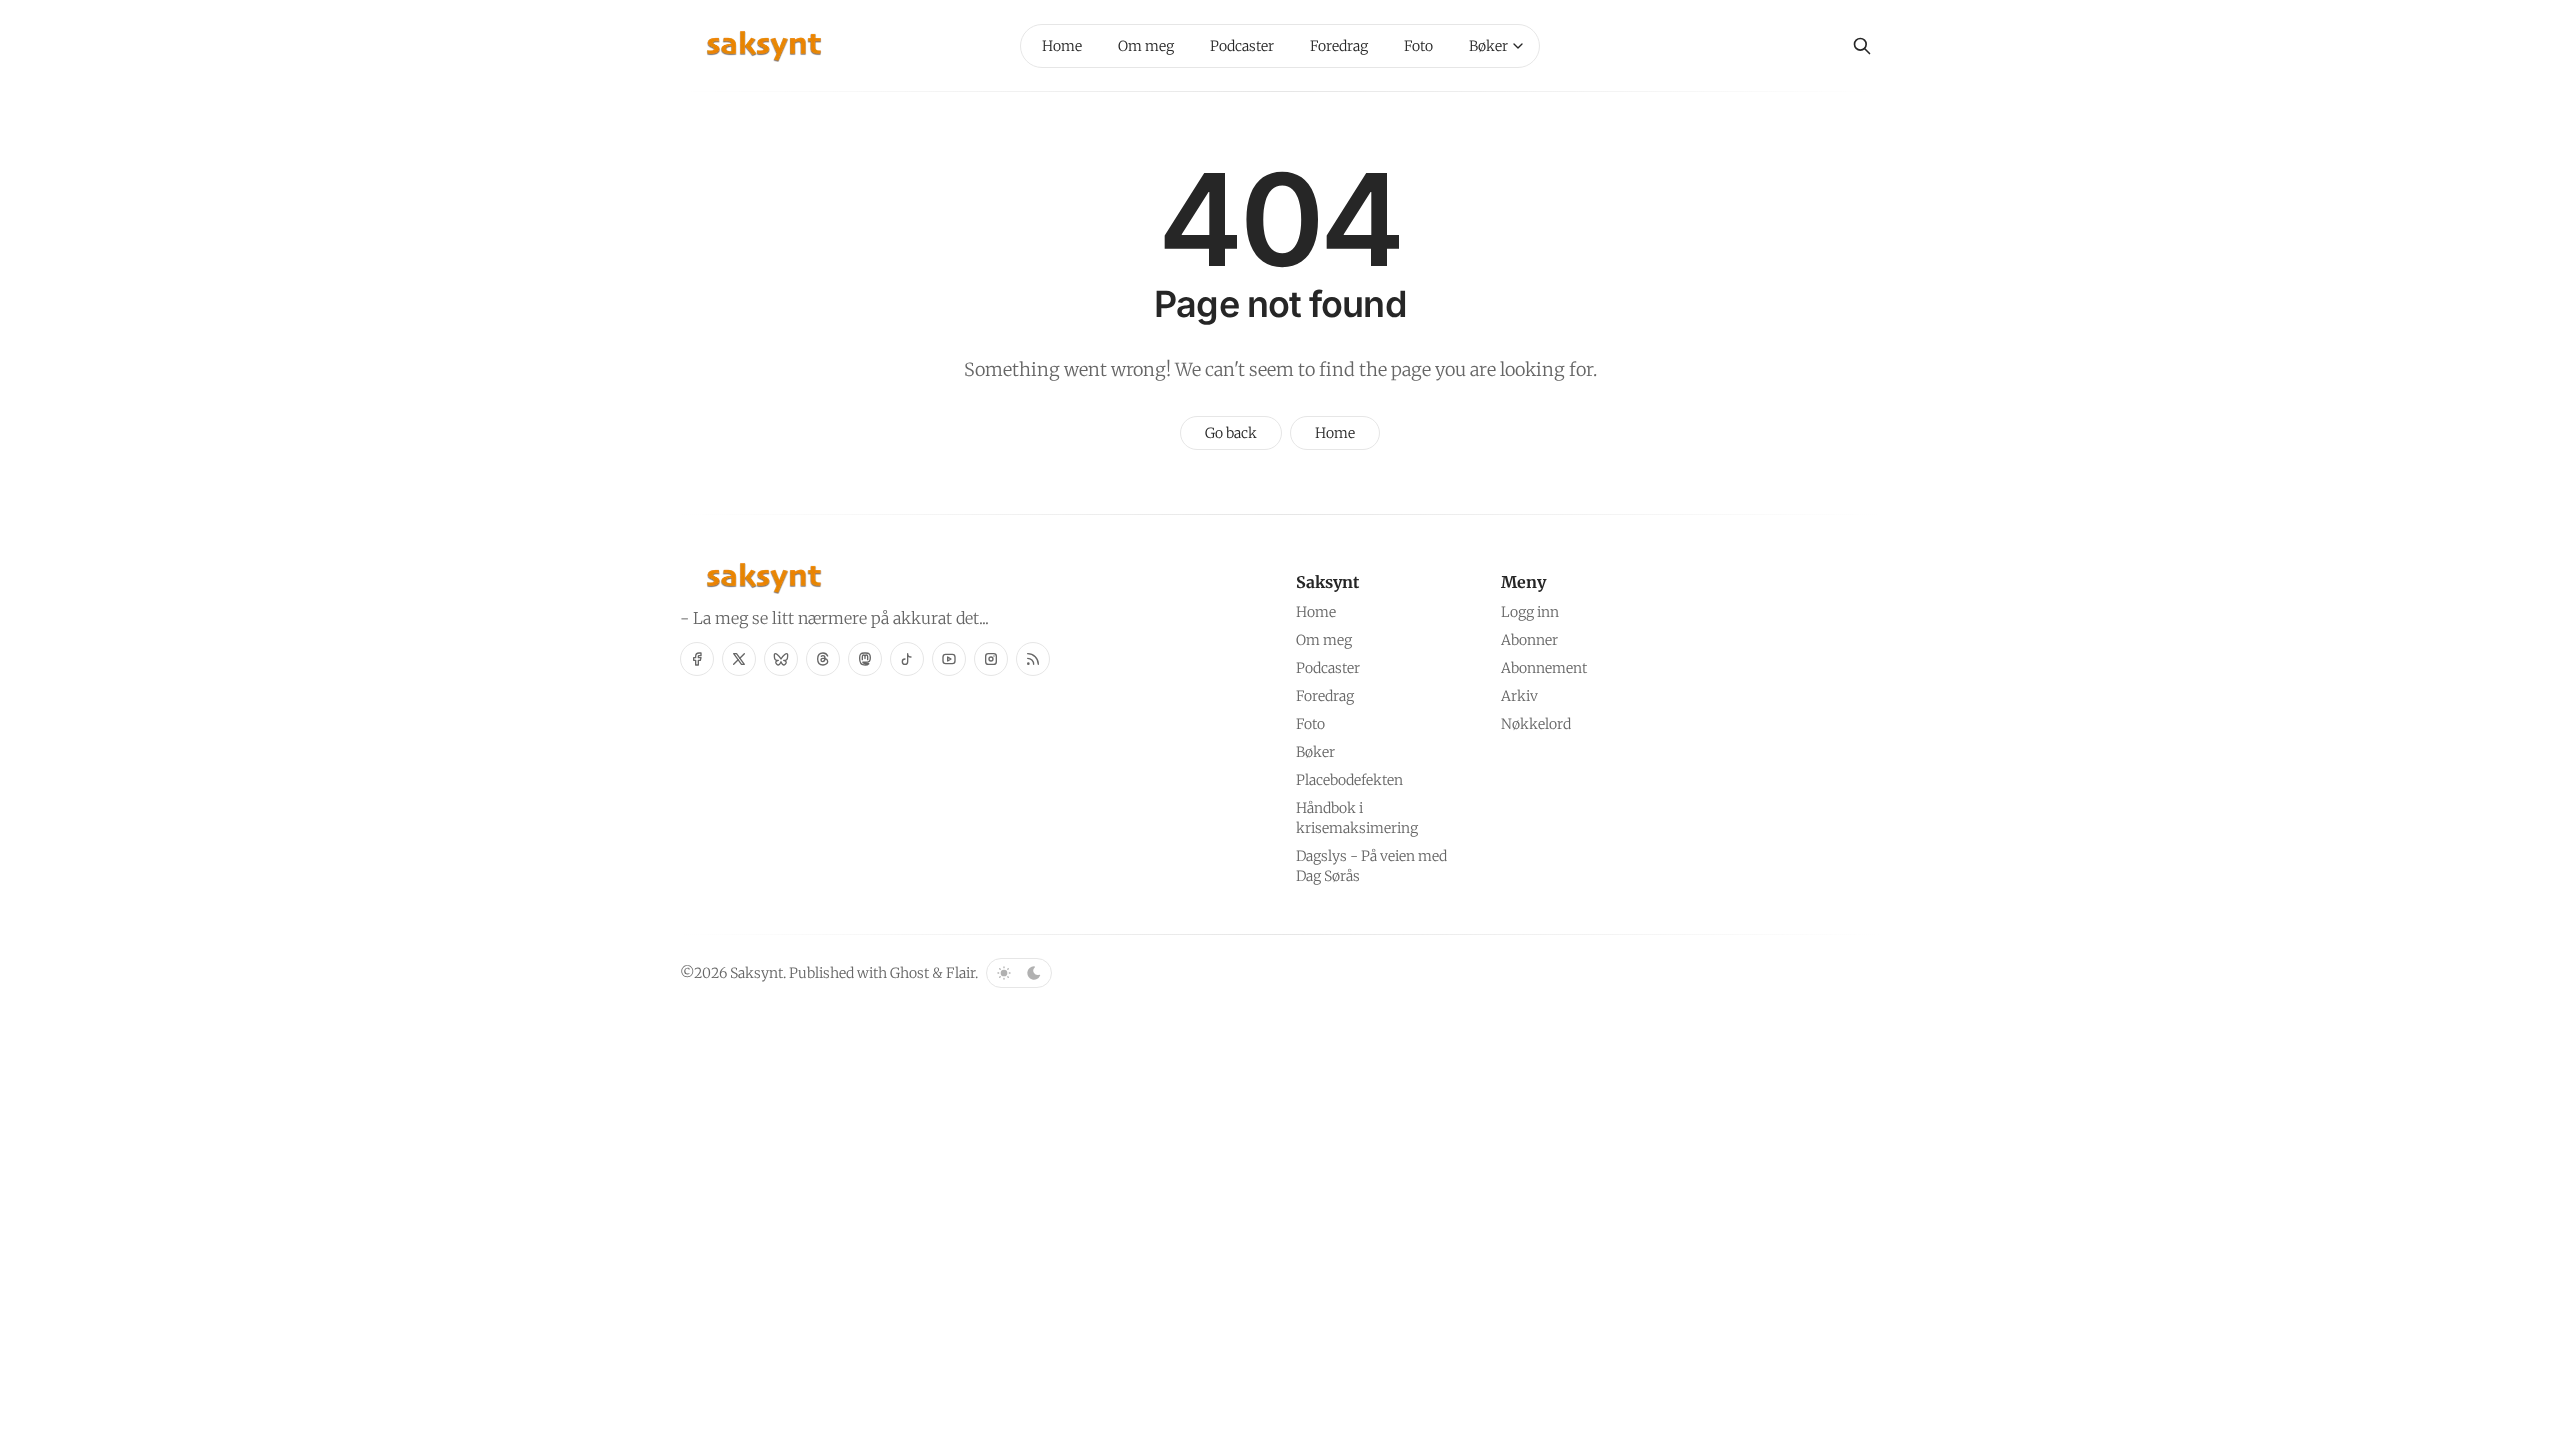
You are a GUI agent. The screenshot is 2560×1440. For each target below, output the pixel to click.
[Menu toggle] (1518, 46)
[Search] (1862, 46)
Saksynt (756, 973)
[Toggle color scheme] (1019, 973)
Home (1335, 433)
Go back (1231, 433)
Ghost (909, 973)
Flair (960, 973)
